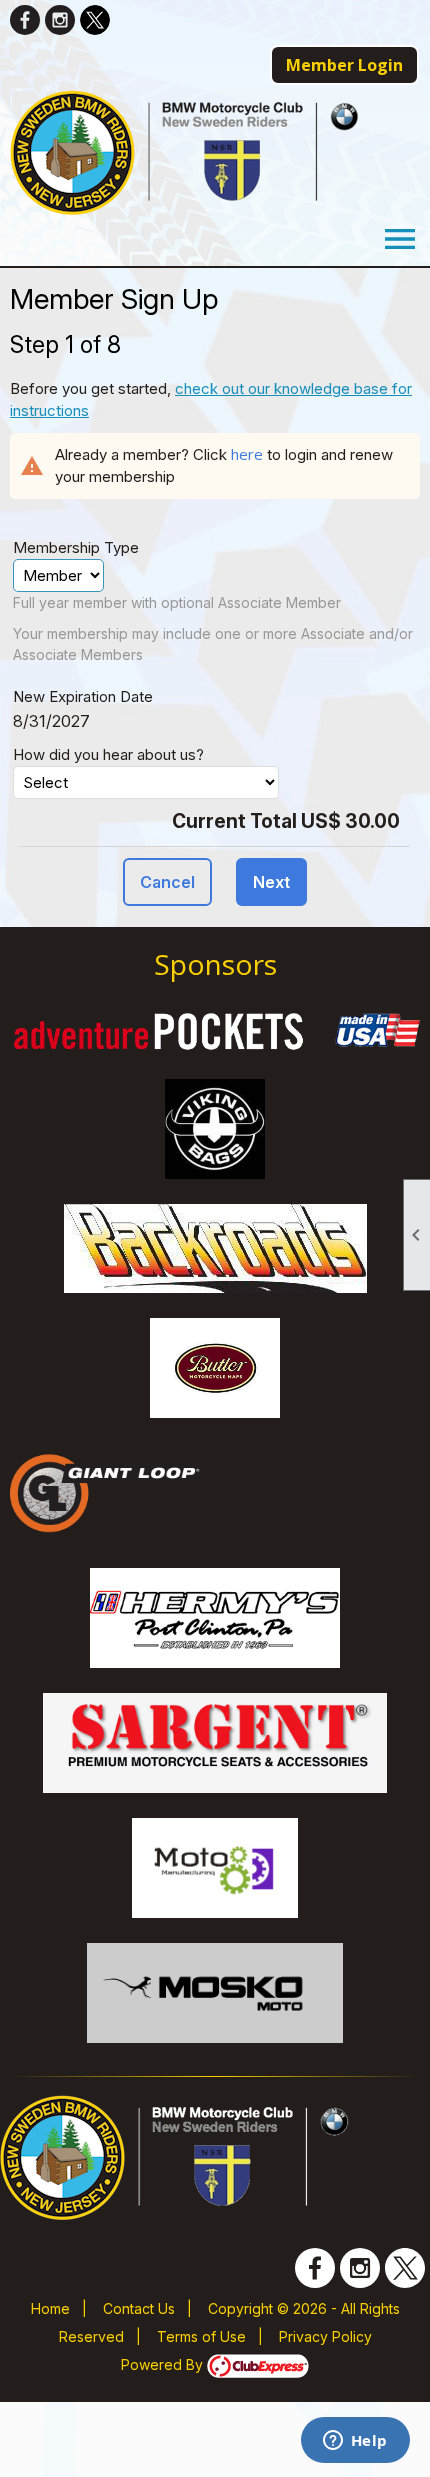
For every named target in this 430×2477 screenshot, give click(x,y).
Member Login (344, 65)
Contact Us (139, 2308)
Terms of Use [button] (201, 2336)
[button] (167, 882)
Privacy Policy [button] (325, 2336)
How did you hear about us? (108, 754)
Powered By (164, 2364)
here (247, 454)
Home (50, 2308)
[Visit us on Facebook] (25, 20)
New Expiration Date (83, 696)
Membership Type (76, 547)
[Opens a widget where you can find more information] (355, 2442)
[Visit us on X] (95, 20)
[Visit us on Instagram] (60, 20)
